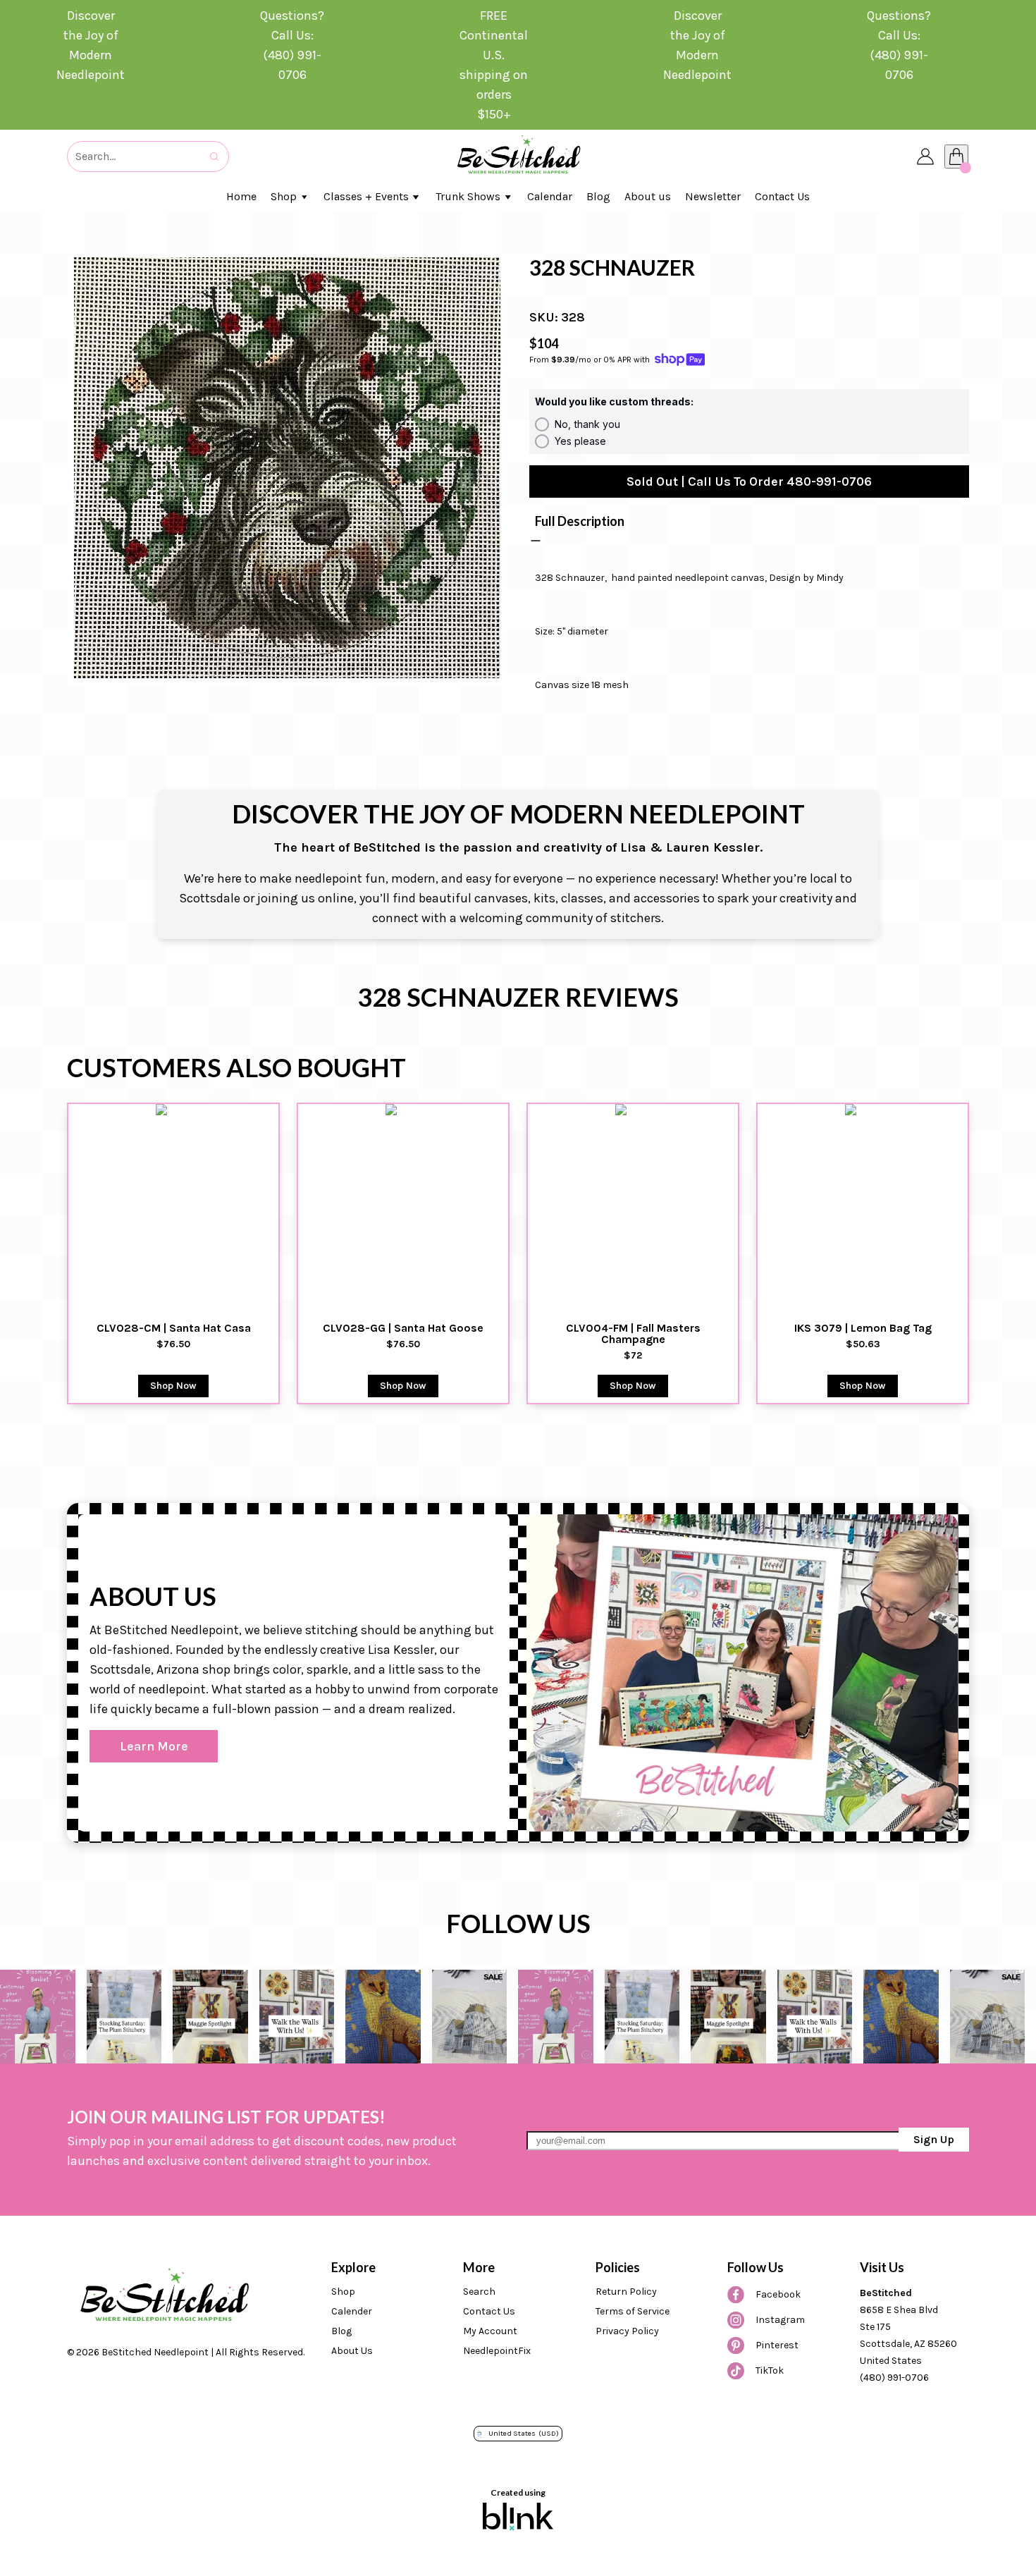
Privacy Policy (627, 2331)
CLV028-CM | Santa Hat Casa (174, 1328)
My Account (490, 2331)
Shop (343, 2292)
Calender (352, 2311)
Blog (341, 2331)
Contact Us (489, 2311)
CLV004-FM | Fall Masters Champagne (635, 1334)
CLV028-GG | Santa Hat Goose (403, 1328)
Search (479, 2292)
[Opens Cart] (956, 157)
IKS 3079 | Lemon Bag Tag (863, 1328)
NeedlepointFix (497, 2351)
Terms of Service (633, 2311)
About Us (352, 2351)
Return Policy (626, 2292)
